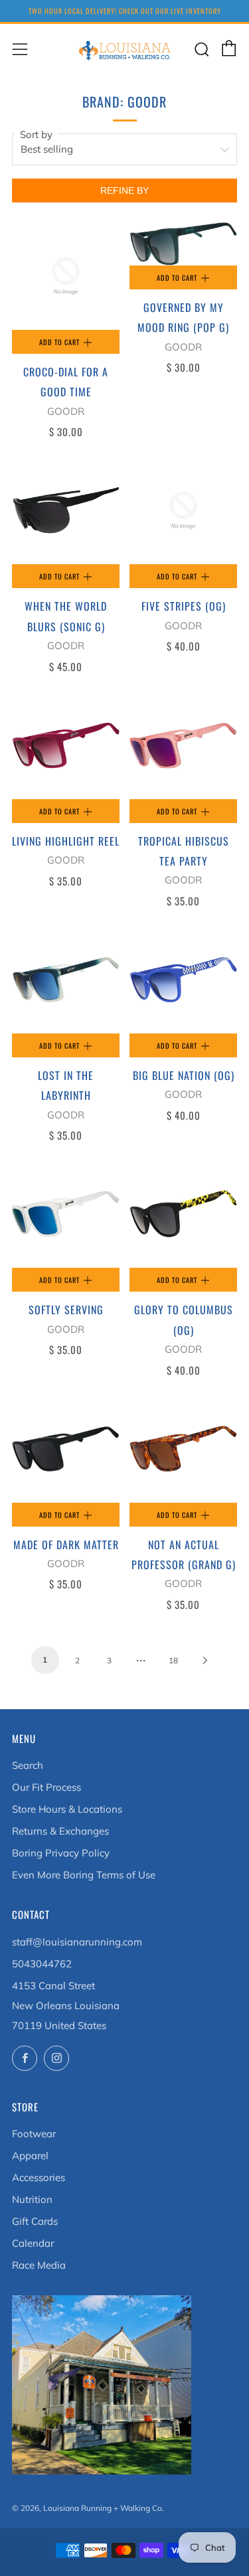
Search (28, 1765)
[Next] (205, 1659)
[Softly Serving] (66, 1214)
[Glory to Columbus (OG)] (183, 1214)
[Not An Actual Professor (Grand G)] (183, 1449)
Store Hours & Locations (67, 1809)
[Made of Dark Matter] (66, 1449)
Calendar (33, 2243)
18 (173, 1660)
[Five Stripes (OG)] (183, 510)
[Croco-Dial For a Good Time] (66, 276)
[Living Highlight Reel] (66, 745)
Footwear (34, 2134)
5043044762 (42, 1964)
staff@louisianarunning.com (77, 1942)
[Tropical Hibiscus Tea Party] (183, 745)
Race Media (39, 2265)
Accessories (39, 2177)
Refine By (124, 190)
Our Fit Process (46, 1787)
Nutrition (32, 2199)
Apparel (30, 2156)
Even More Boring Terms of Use (84, 1875)
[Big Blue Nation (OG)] (183, 980)
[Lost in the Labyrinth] (66, 980)
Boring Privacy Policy (61, 1853)
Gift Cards (35, 2221)
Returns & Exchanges (60, 1831)
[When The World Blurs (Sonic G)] (66, 510)
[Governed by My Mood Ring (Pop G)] (183, 244)
